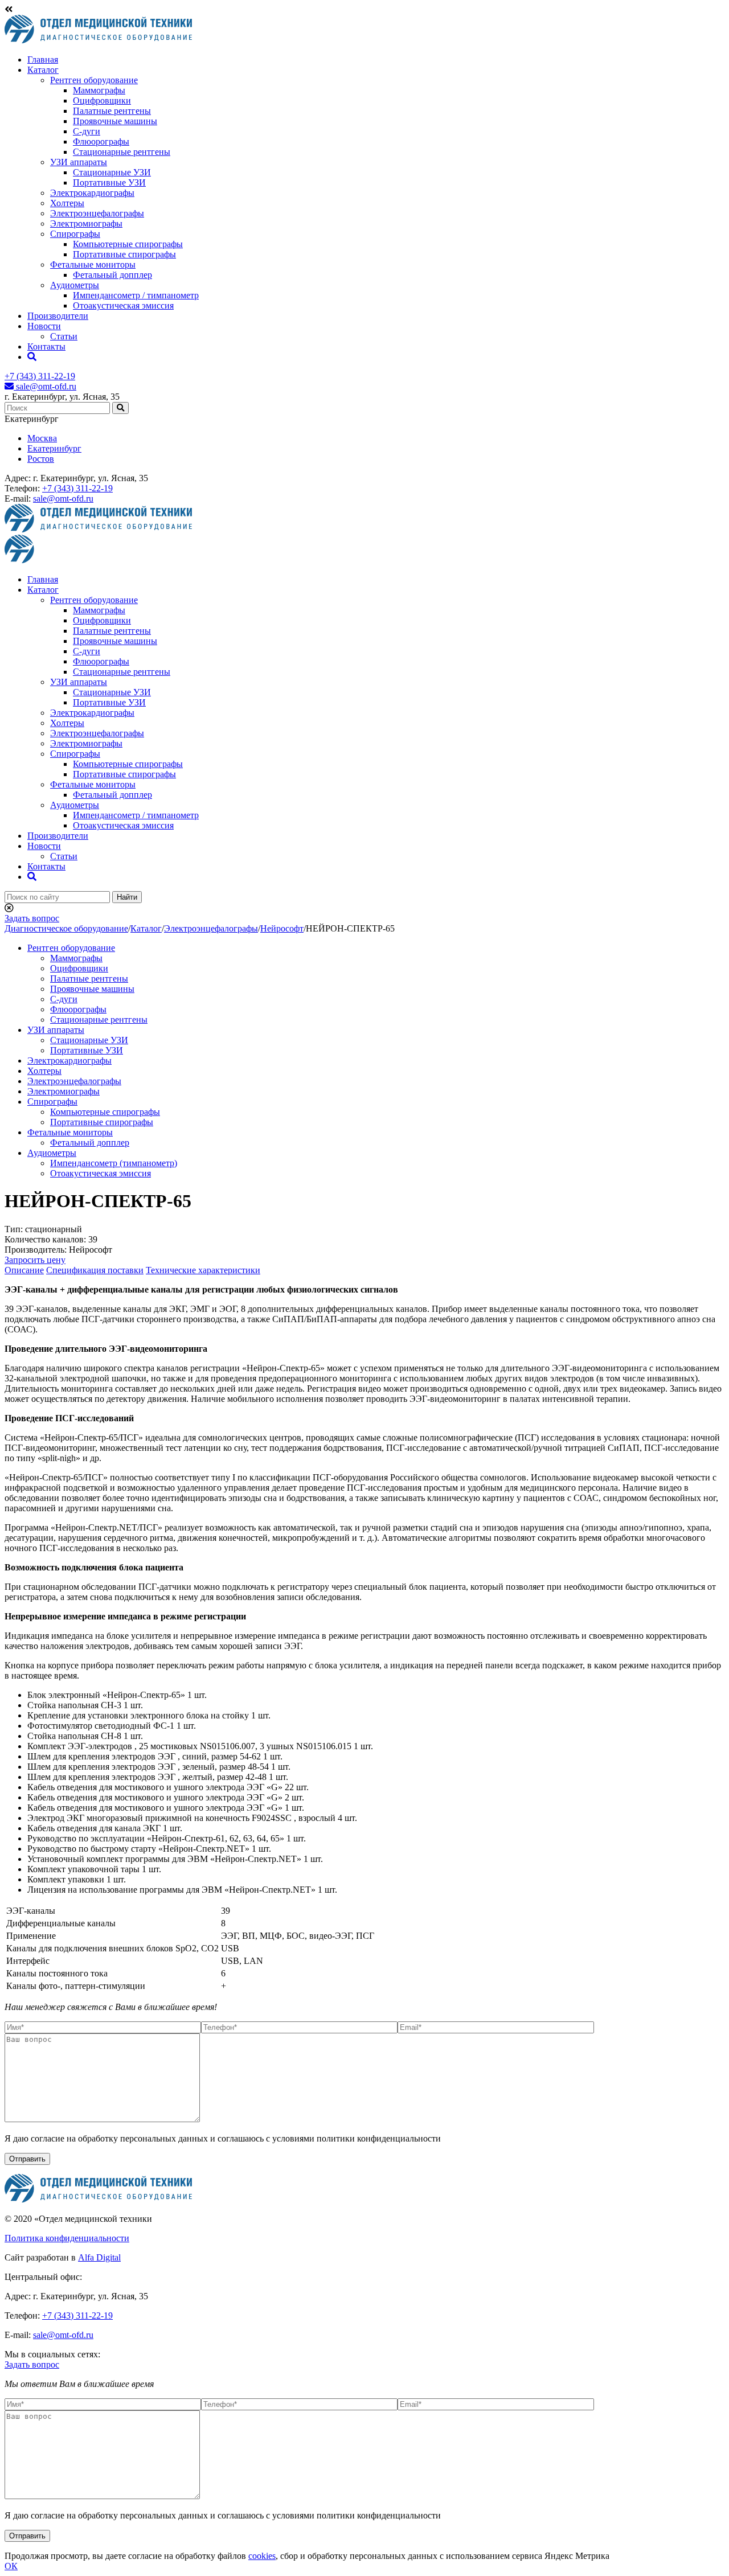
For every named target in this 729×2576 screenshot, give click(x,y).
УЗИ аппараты (79, 162)
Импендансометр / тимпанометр (136, 295)
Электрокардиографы (92, 193)
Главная (43, 60)
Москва (42, 438)
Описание (24, 1270)
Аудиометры (75, 285)
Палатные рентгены (112, 111)
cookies (262, 2556)
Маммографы (99, 90)
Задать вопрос (32, 918)
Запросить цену (35, 1260)
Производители (58, 316)
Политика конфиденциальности (67, 2238)
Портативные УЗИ (109, 182)
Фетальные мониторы (93, 264)
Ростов (41, 459)
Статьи (64, 336)
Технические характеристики (203, 1270)
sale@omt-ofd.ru (45, 386)
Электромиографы (86, 223)
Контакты (46, 346)
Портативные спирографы (124, 254)
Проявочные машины (115, 121)
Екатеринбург (54, 448)
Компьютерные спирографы (128, 244)
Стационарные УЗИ (112, 172)
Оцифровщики (102, 101)
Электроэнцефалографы (97, 213)
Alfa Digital (99, 2257)
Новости (44, 326)
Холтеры (67, 203)
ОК (11, 2566)
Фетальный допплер (112, 275)
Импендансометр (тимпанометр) (114, 1163)
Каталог (43, 70)
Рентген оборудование (94, 80)
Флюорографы (101, 141)
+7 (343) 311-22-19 (40, 376)
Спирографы (75, 234)
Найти (127, 897)
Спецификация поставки (95, 1270)
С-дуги (87, 131)
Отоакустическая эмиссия (123, 305)
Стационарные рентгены (122, 152)
